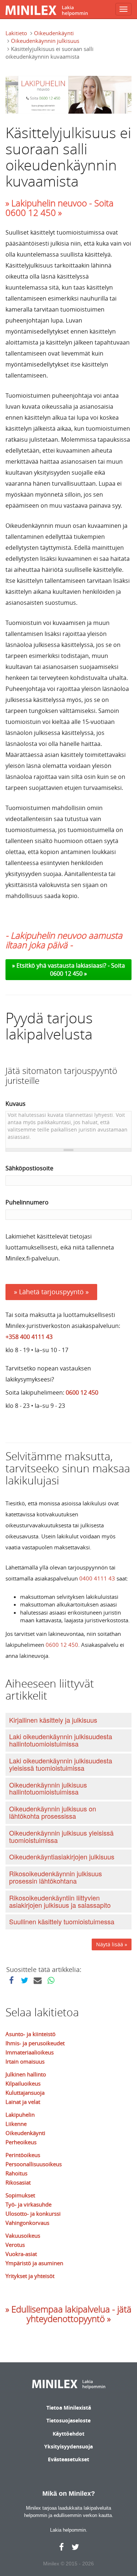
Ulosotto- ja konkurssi (33, 2213)
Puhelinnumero (27, 1202)
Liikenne (16, 2124)
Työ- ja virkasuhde (28, 2204)
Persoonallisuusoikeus (34, 2164)
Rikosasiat (18, 2182)
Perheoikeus (21, 2142)
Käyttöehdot (68, 2434)
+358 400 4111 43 (29, 1337)
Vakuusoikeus (23, 2235)
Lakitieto (16, 33)
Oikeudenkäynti (54, 33)
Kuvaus (16, 1104)
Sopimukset (20, 2195)
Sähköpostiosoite (29, 1168)
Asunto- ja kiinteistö (31, 2034)
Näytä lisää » (112, 1944)
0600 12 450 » (68, 974)
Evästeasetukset (68, 2459)
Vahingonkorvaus (27, 2223)
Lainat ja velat (23, 2102)
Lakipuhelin (20, 2115)
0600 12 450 (82, 1392)
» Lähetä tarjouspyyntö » (51, 1292)
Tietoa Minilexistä (69, 2408)
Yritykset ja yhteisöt (30, 2276)
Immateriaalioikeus (30, 2052)
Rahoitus (16, 2173)
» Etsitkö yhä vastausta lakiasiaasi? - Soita (68, 965)
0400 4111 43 (97, 1578)
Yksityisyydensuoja (68, 2446)
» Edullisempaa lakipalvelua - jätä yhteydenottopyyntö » (68, 2314)
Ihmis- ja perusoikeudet (35, 2043)
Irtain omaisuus (25, 2061)
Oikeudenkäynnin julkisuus (45, 41)
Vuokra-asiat (21, 2254)
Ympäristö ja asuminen (34, 2263)
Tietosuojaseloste (68, 2420)
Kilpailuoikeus (23, 2083)
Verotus (15, 2245)
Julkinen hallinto (26, 2074)
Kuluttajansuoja (25, 2093)
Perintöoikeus (23, 2155)
